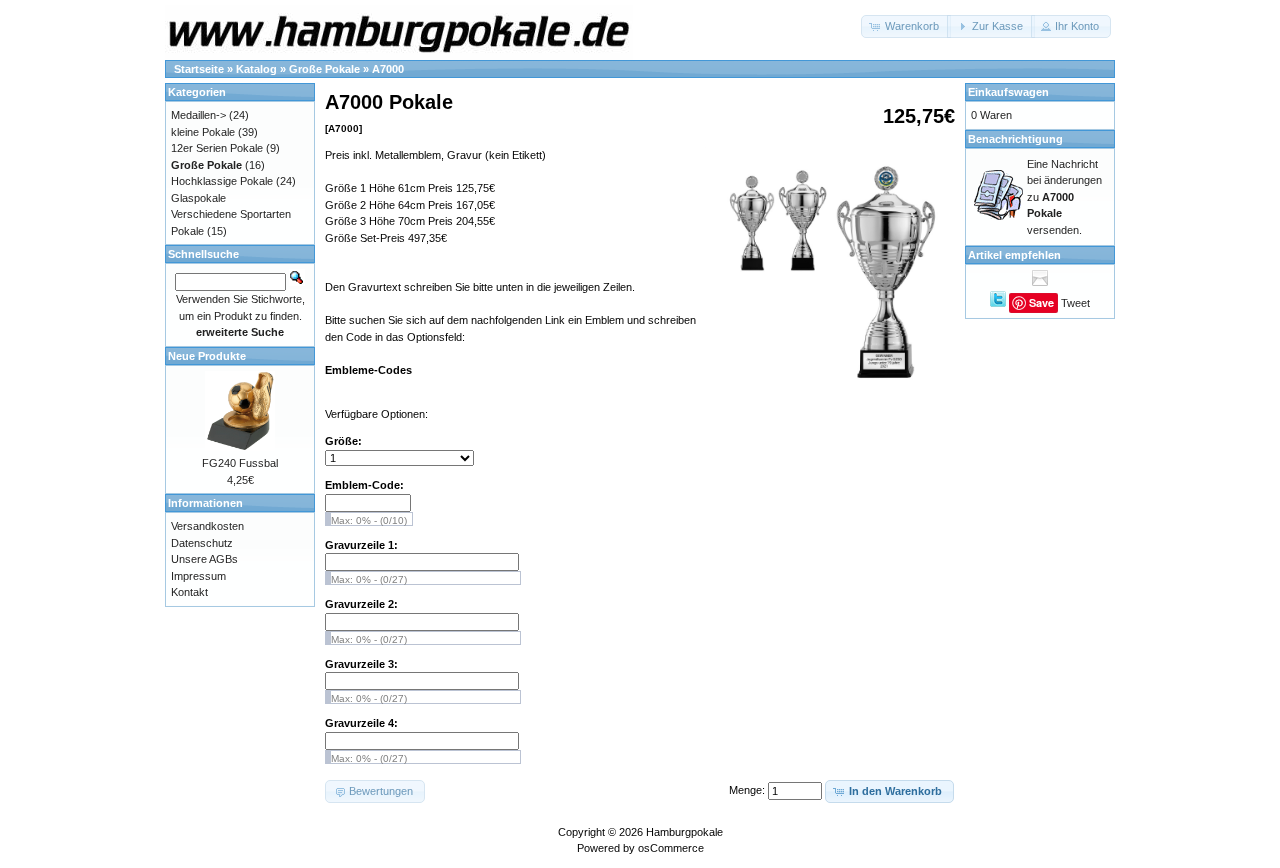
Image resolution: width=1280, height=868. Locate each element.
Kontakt (189, 592)
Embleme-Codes (368, 370)
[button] (906, 26)
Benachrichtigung (1015, 139)
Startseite (199, 69)
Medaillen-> (198, 115)
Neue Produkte (207, 356)
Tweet (1075, 303)
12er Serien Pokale (217, 148)
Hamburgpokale (684, 832)
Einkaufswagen (1008, 92)
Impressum (198, 576)
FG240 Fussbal (240, 463)
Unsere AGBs (204, 559)
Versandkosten (207, 526)
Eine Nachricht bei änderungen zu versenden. (1064, 197)
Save (1041, 302)
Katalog (256, 69)
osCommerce (671, 848)
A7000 (388, 69)
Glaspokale (198, 198)
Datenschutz (202, 543)
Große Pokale (324, 69)
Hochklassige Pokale (222, 181)
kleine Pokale (203, 132)
